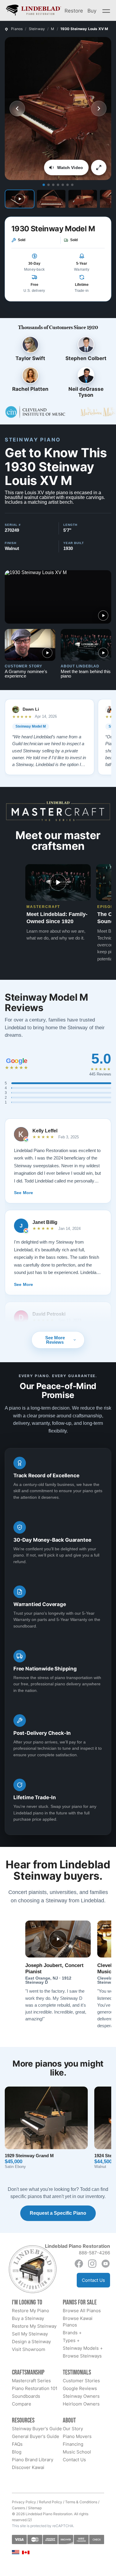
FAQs (17, 2444)
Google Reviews (80, 2388)
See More (23, 1193)
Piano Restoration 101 (35, 2388)
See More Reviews (55, 1340)
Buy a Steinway (28, 2318)
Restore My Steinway (34, 2326)
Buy (92, 10)
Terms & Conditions (81, 2502)
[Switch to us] (16, 2552)
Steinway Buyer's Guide (37, 2429)
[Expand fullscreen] (99, 168)
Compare (22, 2404)
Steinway (37, 29)
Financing (73, 2444)
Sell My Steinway (30, 2334)
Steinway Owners (81, 2396)
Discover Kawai (28, 2467)
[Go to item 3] (53, 185)
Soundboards (26, 2396)
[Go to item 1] (44, 185)
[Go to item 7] (72, 185)
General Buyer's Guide (36, 2436)
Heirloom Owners (81, 2404)
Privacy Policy (24, 2502)
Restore (74, 10)
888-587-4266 (94, 2253)
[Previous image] (17, 109)
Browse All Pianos (82, 2311)
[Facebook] (79, 2264)
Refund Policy (51, 2502)
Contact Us (93, 2280)
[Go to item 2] (48, 185)
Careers (18, 2508)
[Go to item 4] (58, 185)
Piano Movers (77, 2436)
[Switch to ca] (26, 2553)
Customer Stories (81, 2381)
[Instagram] (92, 2264)
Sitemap (35, 2508)
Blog (17, 2452)
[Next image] (99, 109)
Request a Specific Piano (58, 2213)
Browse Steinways (82, 2356)
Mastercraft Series (31, 2381)
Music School (77, 2452)
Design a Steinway (31, 2342)
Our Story (73, 2429)
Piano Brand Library (33, 2460)
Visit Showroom (29, 2349)
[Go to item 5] (63, 185)
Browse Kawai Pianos (78, 2322)
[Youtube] (106, 2264)
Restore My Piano (30, 2311)
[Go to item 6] (68, 185)
